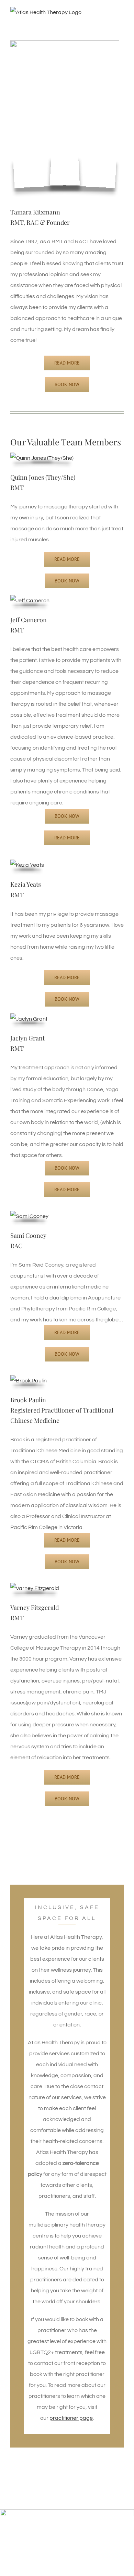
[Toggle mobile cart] (109, 22)
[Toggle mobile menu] (121, 22)
